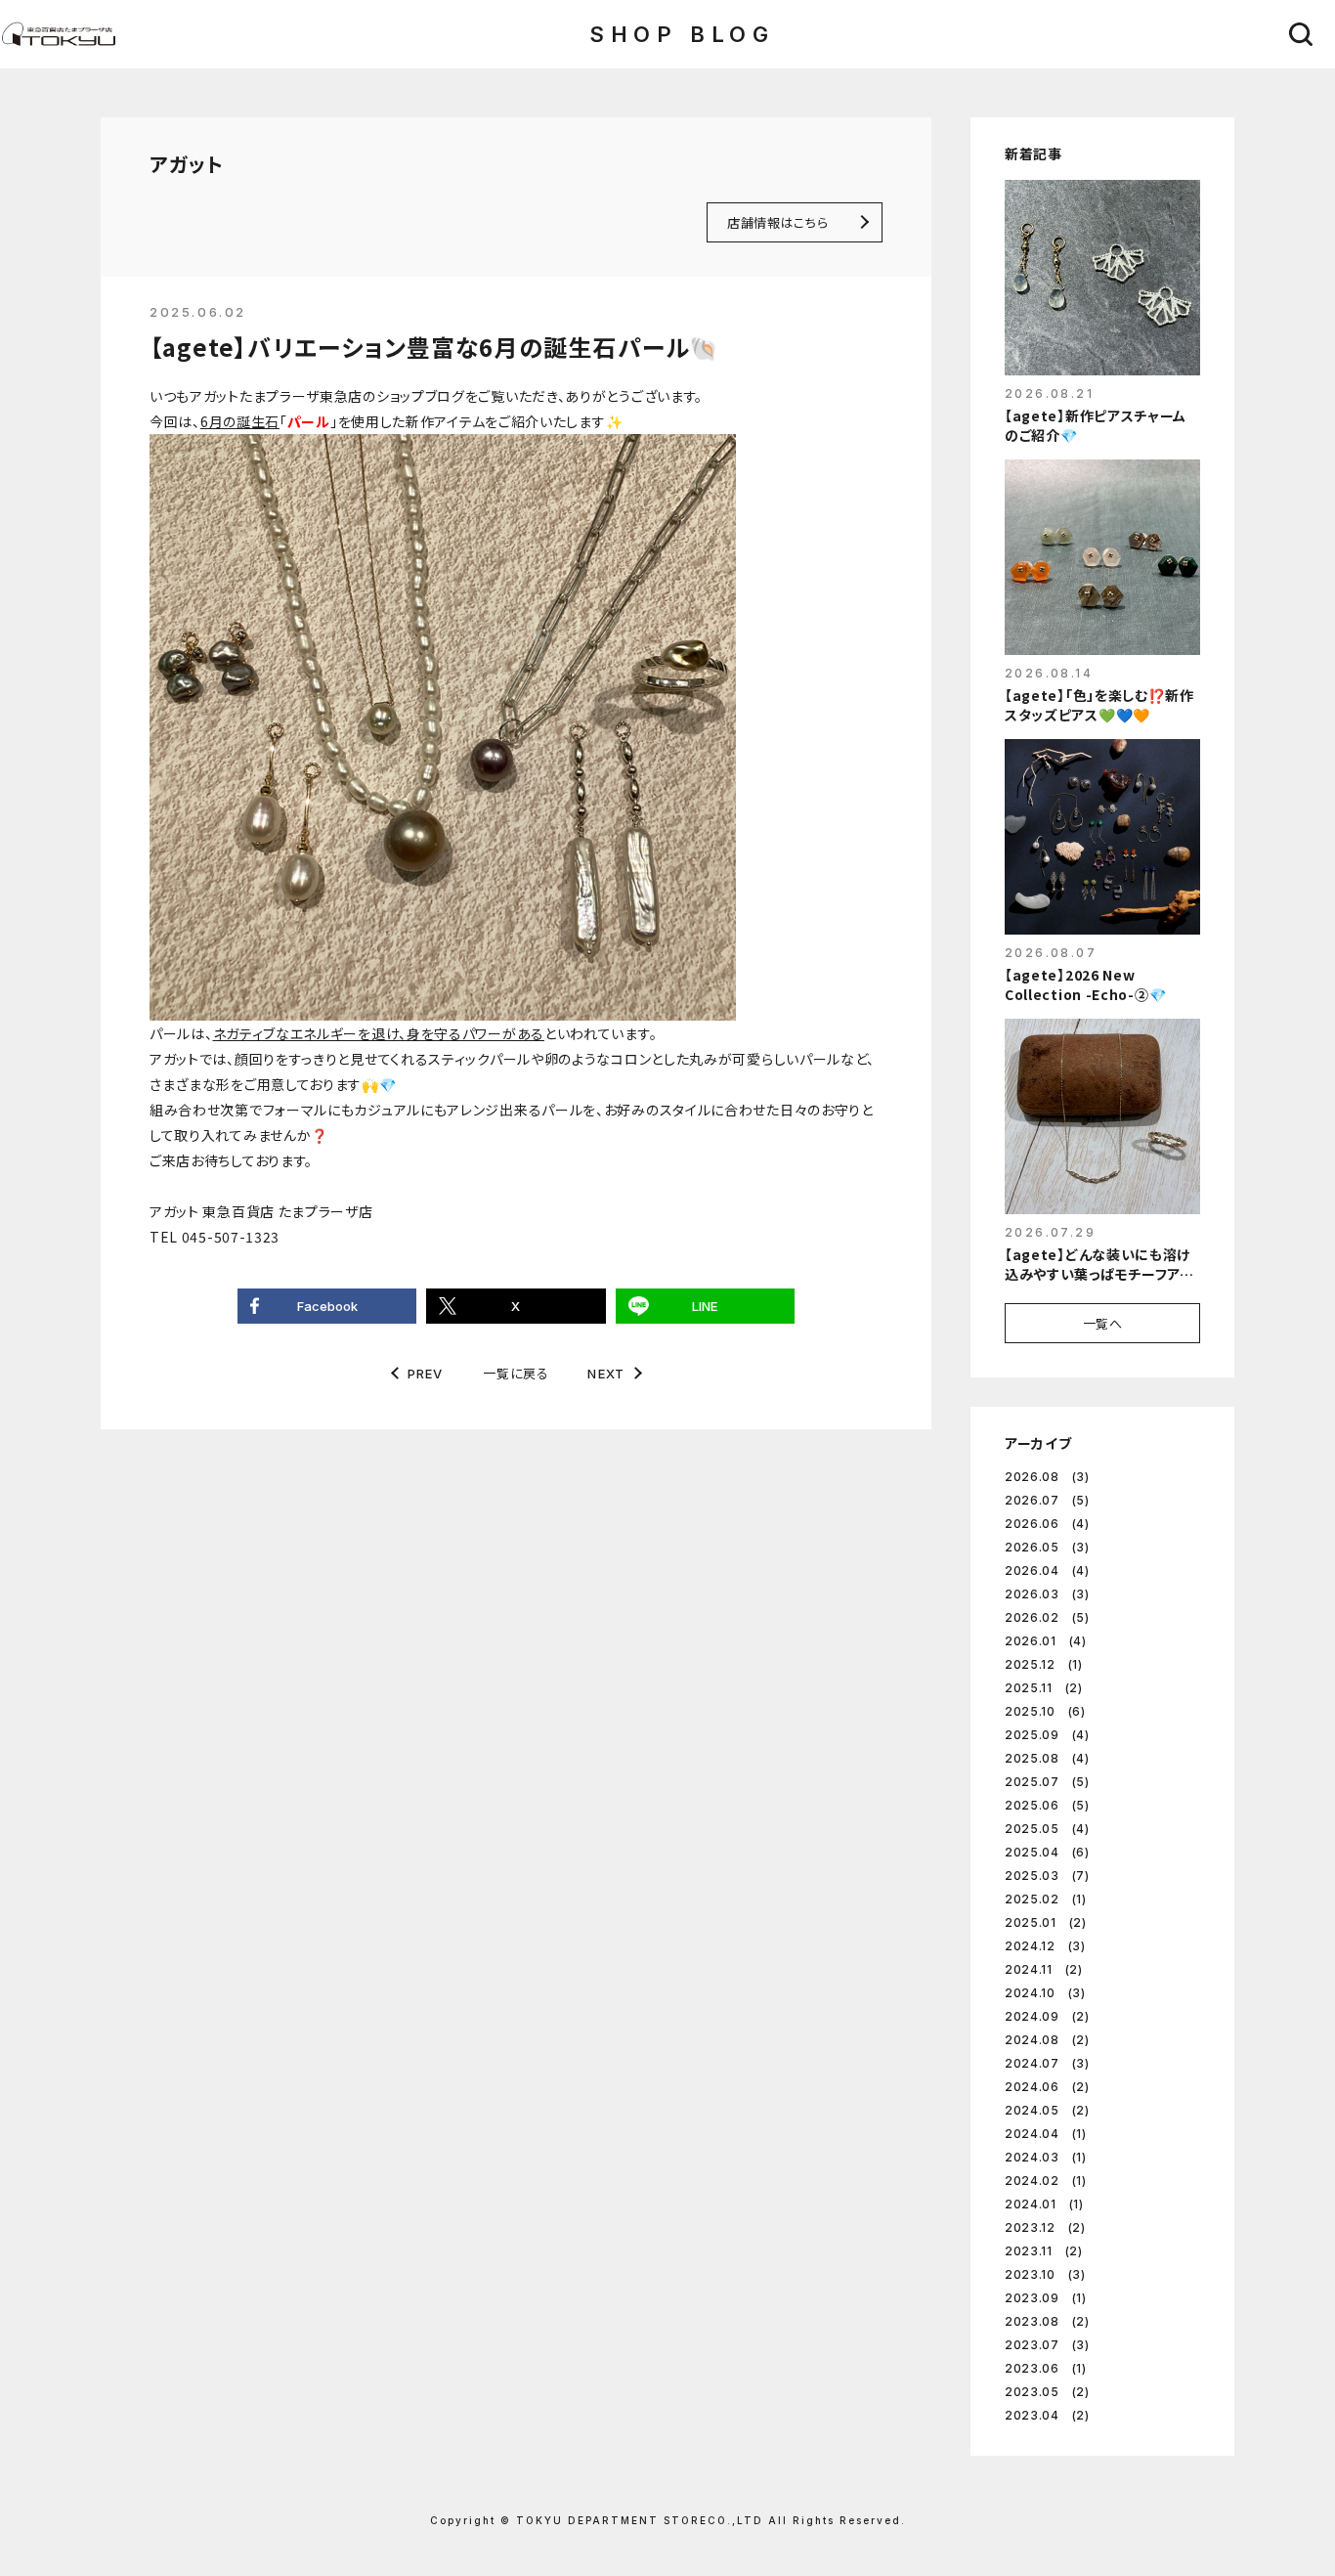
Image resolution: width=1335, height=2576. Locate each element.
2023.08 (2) (1047, 2321)
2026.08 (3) (1047, 1477)
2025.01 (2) (1046, 1922)
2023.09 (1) (1046, 2298)
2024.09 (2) (1047, 2016)
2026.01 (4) (1046, 1641)
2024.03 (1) (1046, 2157)
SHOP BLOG (682, 34)
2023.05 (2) (1047, 2392)
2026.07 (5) (1047, 1500)
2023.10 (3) (1045, 2274)
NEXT (606, 1374)
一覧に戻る (516, 1373)
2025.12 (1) (1044, 1664)
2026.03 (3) (1047, 1594)
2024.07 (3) (1047, 2063)
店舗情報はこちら (777, 222)
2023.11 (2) (1044, 2251)
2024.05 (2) (1047, 2110)
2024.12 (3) (1045, 1946)
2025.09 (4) (1047, 1735)
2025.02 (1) (1046, 1899)
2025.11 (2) (1044, 1688)
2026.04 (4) (1047, 1571)
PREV (426, 1374)
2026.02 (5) (1047, 1617)
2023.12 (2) (1045, 2227)
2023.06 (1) (1046, 2368)
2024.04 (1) (1046, 2134)
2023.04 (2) (1047, 2415)
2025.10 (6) (1045, 1711)
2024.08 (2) (1047, 2040)
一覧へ (1103, 1323)
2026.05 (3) (1047, 1547)
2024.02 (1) (1046, 2181)
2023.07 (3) (1047, 2345)
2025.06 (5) (1047, 1805)
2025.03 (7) (1047, 1876)
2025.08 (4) (1047, 1758)
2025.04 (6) (1047, 1852)
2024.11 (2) (1044, 1969)
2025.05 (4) (1047, 1829)
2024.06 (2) (1047, 2087)
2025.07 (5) (1047, 1782)
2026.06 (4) (1047, 1524)
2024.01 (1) (1044, 2204)
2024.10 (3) (1045, 1993)
